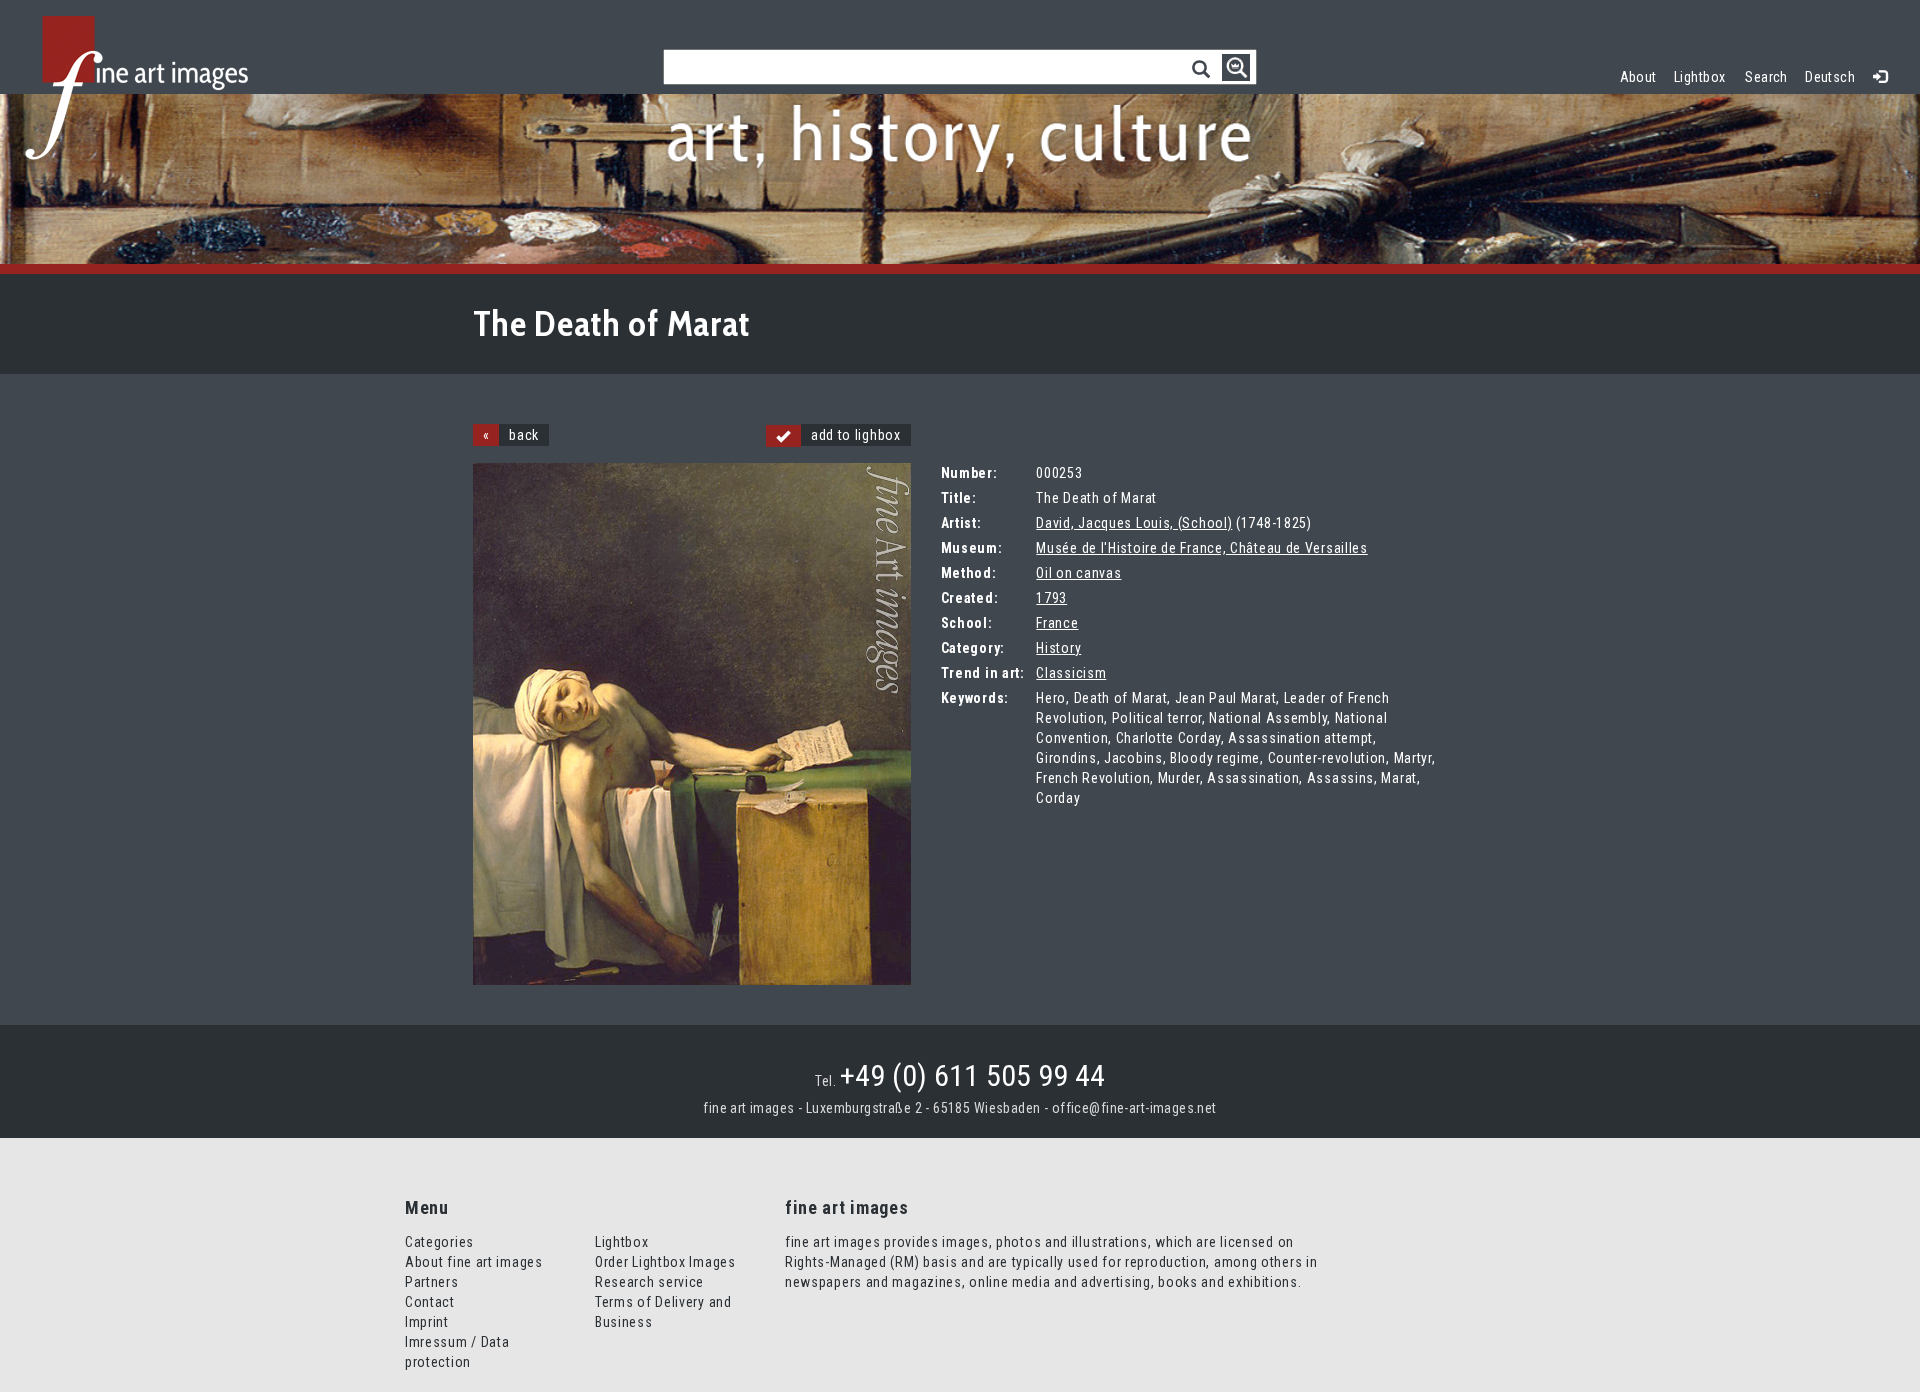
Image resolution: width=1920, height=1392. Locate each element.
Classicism (1071, 673)
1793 (1051, 598)
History (1058, 648)
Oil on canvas (1078, 573)
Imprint (427, 1322)
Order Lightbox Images (665, 1262)
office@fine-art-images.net (1134, 1108)
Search (1766, 77)
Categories (439, 1242)
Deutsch (1830, 77)
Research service (649, 1282)
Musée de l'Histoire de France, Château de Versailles (1201, 548)
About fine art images (474, 1262)
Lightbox (1704, 74)
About (1638, 77)
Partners (432, 1282)
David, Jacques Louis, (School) (1134, 523)
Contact (430, 1302)
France (1057, 623)
